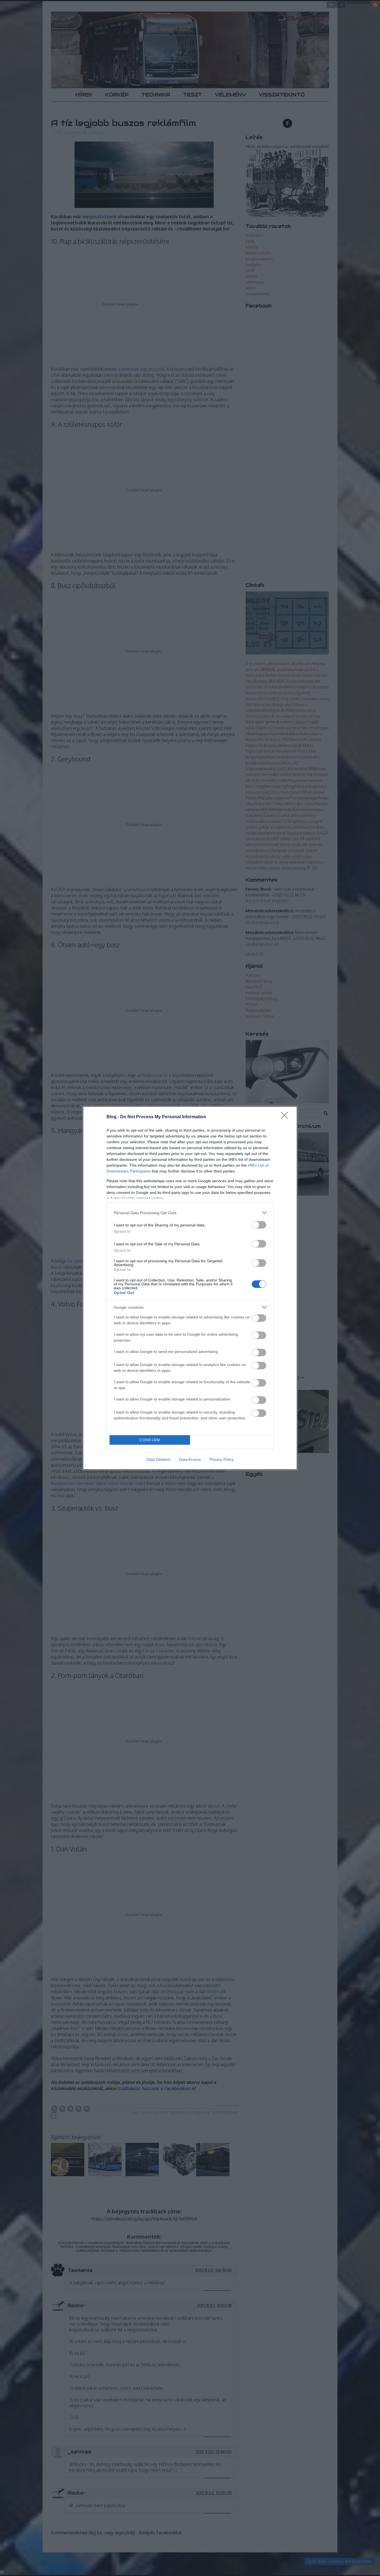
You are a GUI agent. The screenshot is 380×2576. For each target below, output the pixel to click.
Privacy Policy (222, 1459)
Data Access (190, 1459)
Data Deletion (159, 1459)
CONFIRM (150, 1440)
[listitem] (190, 1213)
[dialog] (190, 1288)
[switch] (259, 1225)
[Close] (286, 1117)
